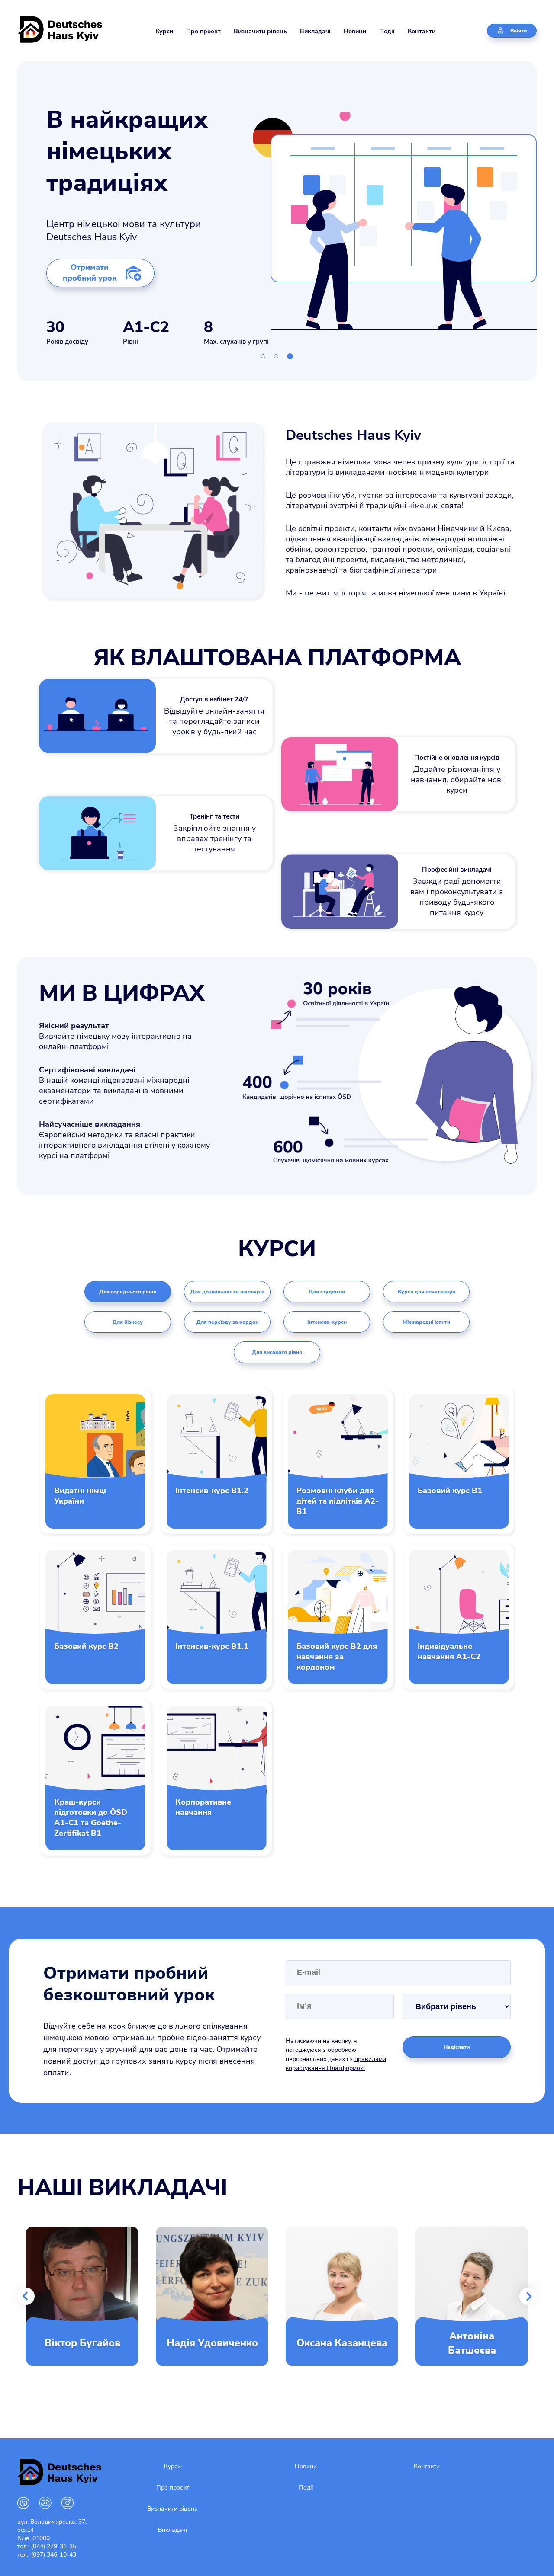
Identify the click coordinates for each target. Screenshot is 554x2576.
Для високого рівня (277, 1352)
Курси (164, 31)
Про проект (203, 31)
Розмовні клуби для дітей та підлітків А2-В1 (338, 1501)
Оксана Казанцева (342, 2343)
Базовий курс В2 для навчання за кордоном (337, 1657)
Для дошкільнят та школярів (227, 1292)
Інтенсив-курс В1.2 (212, 1491)
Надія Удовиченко (212, 2343)
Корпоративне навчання (203, 1807)
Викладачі (315, 31)
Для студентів (327, 1292)
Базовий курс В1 (450, 1491)
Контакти (422, 31)
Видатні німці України (80, 1496)
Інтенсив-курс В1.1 (212, 1646)
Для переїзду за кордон (227, 1322)
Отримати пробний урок (90, 273)
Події (387, 31)
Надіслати (457, 2047)
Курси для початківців (427, 1292)
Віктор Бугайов (82, 2343)
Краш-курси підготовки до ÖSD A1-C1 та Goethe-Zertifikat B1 (91, 1818)
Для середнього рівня (128, 1292)
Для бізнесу (128, 1322)
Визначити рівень (260, 31)
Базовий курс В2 (86, 1646)
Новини (355, 31)
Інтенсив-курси (327, 1322)
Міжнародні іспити (426, 1322)
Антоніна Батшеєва (472, 2343)
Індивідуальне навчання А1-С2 (449, 1651)
